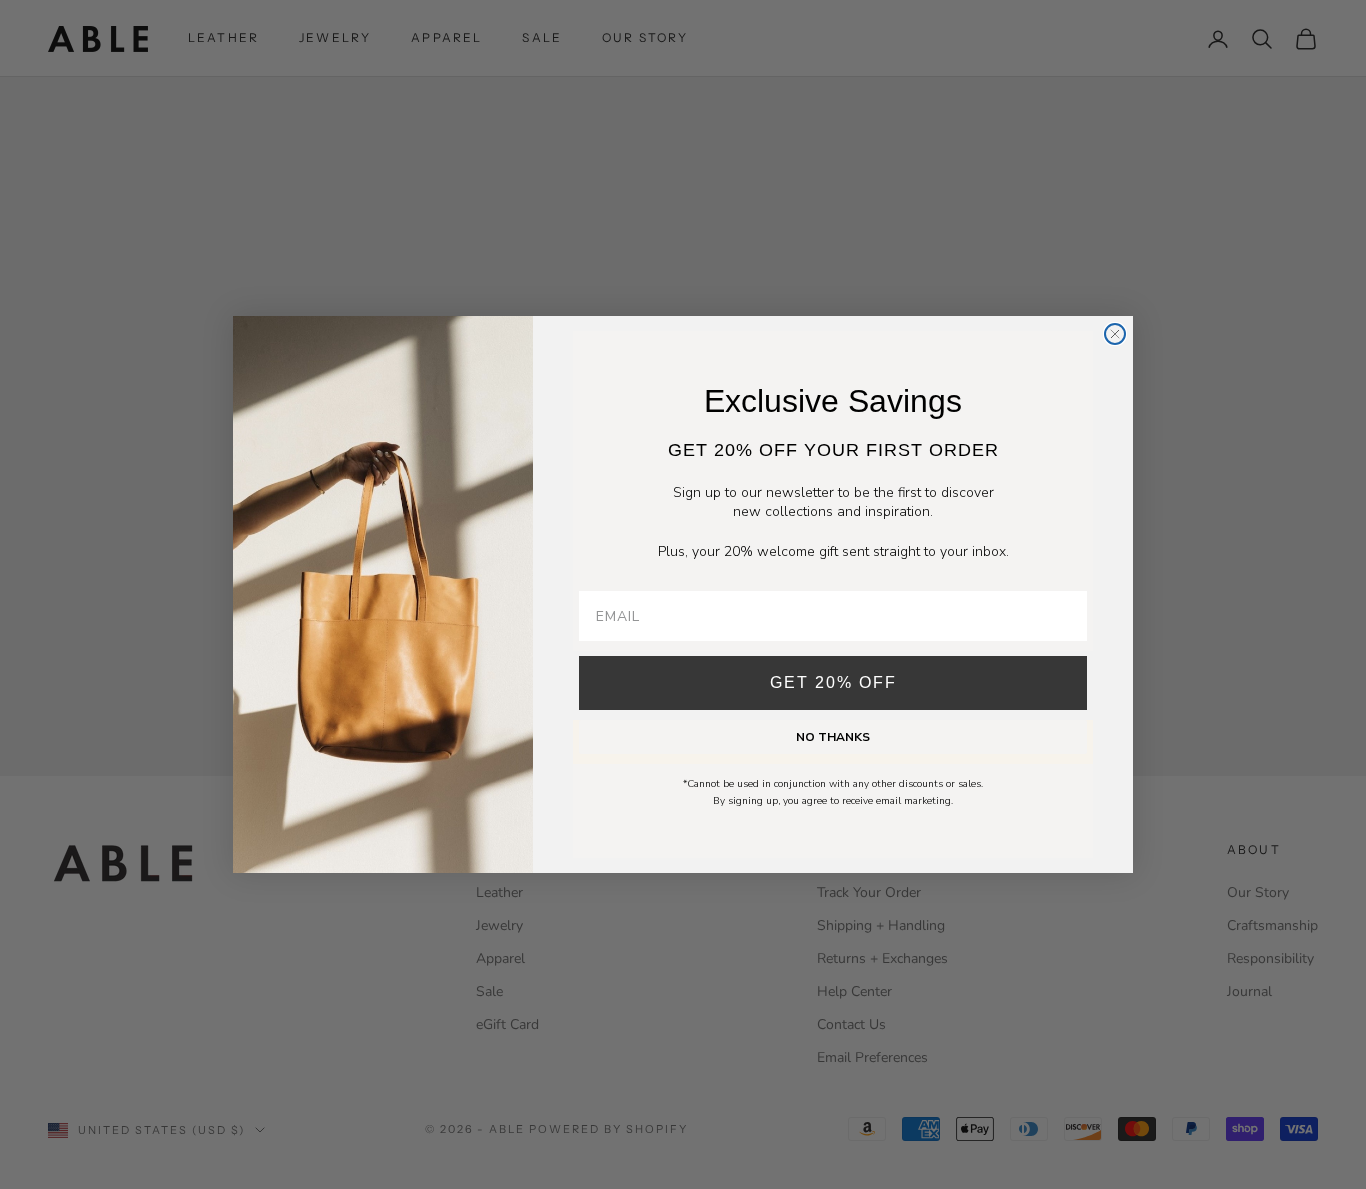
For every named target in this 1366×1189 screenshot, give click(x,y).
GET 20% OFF (833, 682)
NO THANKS (833, 737)
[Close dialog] (1115, 334)
